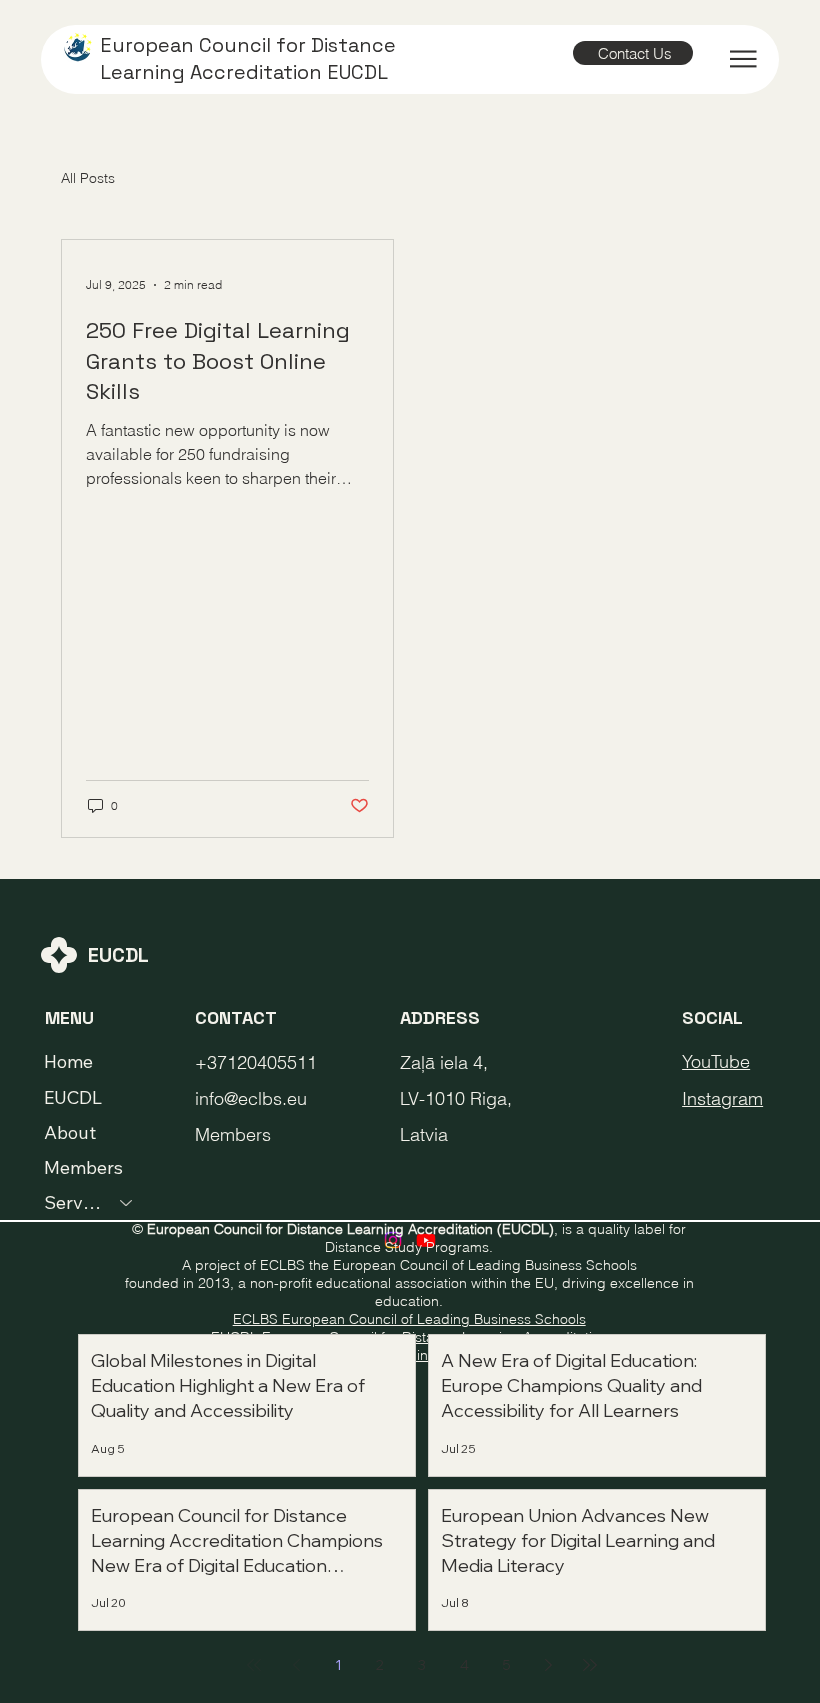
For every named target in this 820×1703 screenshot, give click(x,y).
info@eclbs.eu (251, 1098)
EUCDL (73, 1097)
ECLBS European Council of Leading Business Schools (409, 1319)
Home (68, 1061)
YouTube (716, 1061)
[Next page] (548, 1665)
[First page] (254, 1665)
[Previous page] (296, 1665)
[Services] (127, 1202)
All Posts (88, 178)
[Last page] (590, 1665)
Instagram (722, 1098)
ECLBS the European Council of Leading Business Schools (448, 1265)
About (70, 1132)
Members (83, 1167)
